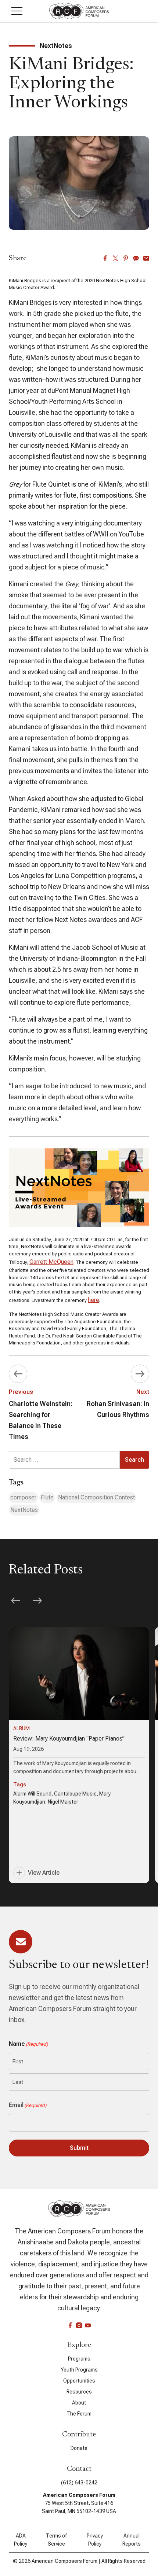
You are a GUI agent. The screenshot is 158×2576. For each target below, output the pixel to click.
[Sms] (136, 258)
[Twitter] (115, 258)
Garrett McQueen (51, 1262)
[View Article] (79, 1755)
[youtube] (88, 2325)
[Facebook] (105, 258)
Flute (47, 1497)
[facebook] (70, 2325)
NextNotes (24, 1510)
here (94, 1300)
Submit (79, 2148)
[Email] (146, 258)
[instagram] (79, 2325)
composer (23, 1497)
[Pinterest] (126, 258)
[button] (17, 11)
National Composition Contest (96, 1497)
